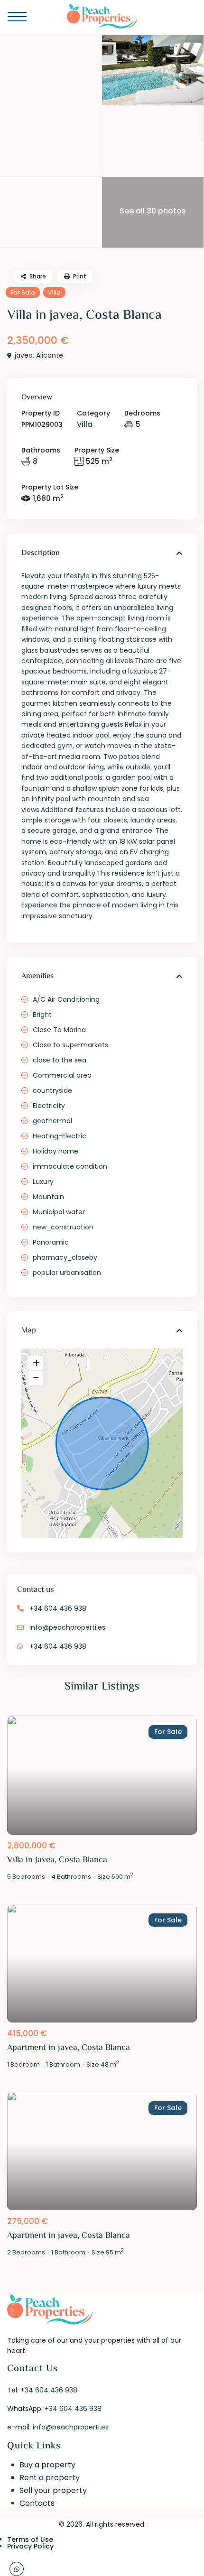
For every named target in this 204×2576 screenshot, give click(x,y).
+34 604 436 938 (58, 1608)
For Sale (23, 292)
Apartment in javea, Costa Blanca (69, 2048)
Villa (54, 292)
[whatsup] (17, 2569)
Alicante (50, 355)
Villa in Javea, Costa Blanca (57, 1860)
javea (24, 355)
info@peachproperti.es (67, 1627)
